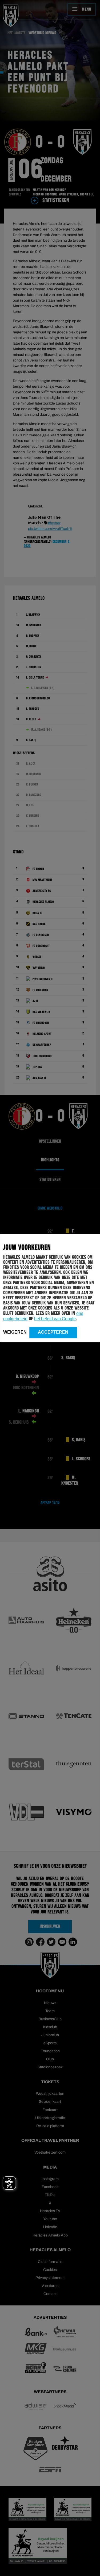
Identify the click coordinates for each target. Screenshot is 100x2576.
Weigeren (15, 1332)
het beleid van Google (55, 1319)
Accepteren (53, 1332)
